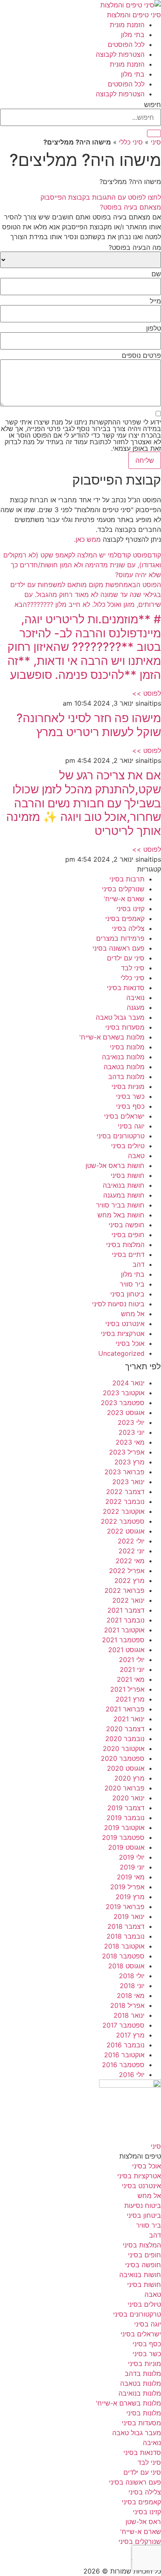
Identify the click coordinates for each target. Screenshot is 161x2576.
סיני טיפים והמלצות (134, 15)
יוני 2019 (132, 1867)
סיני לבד (133, 968)
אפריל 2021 (127, 1689)
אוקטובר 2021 (124, 1630)
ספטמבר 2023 (123, 1403)
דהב (139, 1264)
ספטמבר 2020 (123, 1758)
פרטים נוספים (141, 355)
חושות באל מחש (121, 1215)
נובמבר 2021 (125, 1620)
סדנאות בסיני (126, 988)
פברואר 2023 (124, 1472)
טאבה (136, 1156)
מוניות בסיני (128, 1086)
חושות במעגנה (124, 1195)
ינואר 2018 (129, 2015)
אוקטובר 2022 (124, 1511)
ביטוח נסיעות (143, 2205)
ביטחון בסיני (127, 1294)
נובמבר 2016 (125, 2045)
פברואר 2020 (124, 1788)
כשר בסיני (130, 1096)
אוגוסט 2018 (126, 1966)
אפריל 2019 (127, 1887)
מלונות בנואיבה (123, 1057)
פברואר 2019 (125, 1907)
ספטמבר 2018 (123, 1956)
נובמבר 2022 (125, 1501)
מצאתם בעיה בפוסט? (130, 207)
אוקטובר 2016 (124, 2055)
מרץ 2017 (130, 2035)
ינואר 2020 (128, 1798)
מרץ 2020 (129, 1778)
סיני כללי (131, 142)
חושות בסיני (128, 1175)
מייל (155, 301)
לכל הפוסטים (126, 44)
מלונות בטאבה (124, 1067)
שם (156, 274)
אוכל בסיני (130, 1343)
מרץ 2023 (129, 1462)
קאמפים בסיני (125, 919)
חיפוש (153, 105)
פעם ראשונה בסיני (118, 948)
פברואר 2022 (124, 1590)
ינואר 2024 (128, 1383)
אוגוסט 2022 (126, 1531)
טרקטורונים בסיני (121, 1136)
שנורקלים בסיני (123, 889)
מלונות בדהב (126, 1077)
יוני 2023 (131, 1432)
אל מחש (133, 1314)
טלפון (154, 328)
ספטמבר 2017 (123, 2025)
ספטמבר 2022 (123, 1521)
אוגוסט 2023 (126, 1413)
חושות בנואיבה (124, 1185)
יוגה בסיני (131, 1126)
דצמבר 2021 (126, 1610)
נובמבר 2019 (125, 1818)
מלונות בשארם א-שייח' (112, 1037)
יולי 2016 (132, 2075)
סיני (156, 142)
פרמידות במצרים (120, 938)
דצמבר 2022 (125, 1492)
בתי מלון (133, 35)
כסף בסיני (130, 1106)
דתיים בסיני (128, 1254)
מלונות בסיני (127, 1047)
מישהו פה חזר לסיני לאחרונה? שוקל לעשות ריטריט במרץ (89, 725)
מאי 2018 (131, 1996)
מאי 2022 (130, 1561)
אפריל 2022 (127, 1571)
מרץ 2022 (129, 1581)
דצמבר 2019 (126, 1808)
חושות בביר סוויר (120, 1205)
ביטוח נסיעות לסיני (118, 1304)
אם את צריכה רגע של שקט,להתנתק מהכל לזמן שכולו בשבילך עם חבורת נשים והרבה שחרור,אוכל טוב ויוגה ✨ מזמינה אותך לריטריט (84, 803)
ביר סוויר (132, 1284)
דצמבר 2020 (125, 1729)
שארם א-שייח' (124, 899)
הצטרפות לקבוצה (120, 54)
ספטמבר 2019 (123, 1837)
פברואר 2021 (125, 1709)
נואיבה (135, 998)
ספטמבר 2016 (123, 2065)
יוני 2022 (131, 1551)
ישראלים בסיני (124, 1116)
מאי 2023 (130, 1442)
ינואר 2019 (129, 1916)
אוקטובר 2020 (124, 1748)
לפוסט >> (147, 693)
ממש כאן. (87, 539)
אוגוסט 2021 (126, 1650)
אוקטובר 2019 (124, 1828)
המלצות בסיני (125, 1245)
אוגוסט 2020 (126, 1768)
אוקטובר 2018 (124, 1946)
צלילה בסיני (128, 928)
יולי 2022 (131, 1541)
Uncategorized (121, 1353)
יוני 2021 (132, 1669)
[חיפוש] (154, 133)
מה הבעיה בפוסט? (135, 247)
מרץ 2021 (130, 1699)
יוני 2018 (132, 1986)
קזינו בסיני (130, 909)
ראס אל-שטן (143, 2522)
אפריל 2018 (127, 2005)
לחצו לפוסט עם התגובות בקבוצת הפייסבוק (101, 197)
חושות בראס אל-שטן (115, 1166)
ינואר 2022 (128, 1600)
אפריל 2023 (127, 1452)
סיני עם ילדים (126, 958)
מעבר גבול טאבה (120, 1017)
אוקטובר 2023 (124, 1393)
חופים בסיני (128, 1235)
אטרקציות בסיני (123, 1333)
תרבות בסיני (127, 879)
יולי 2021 (132, 1660)
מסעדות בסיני (125, 1027)
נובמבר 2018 (125, 1936)
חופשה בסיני (127, 1225)
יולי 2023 (131, 1422)
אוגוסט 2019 (126, 1847)
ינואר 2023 (128, 1482)
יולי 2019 (132, 1857)
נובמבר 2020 (125, 1739)
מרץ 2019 (130, 1897)
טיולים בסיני (128, 1146)
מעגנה (136, 1007)
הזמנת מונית (127, 25)
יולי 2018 (132, 1976)
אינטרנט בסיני (125, 1324)
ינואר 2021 (129, 1719)
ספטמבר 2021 (123, 1640)
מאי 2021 (131, 1679)
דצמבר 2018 (126, 1926)
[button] (80, 207)
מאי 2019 (131, 1877)
